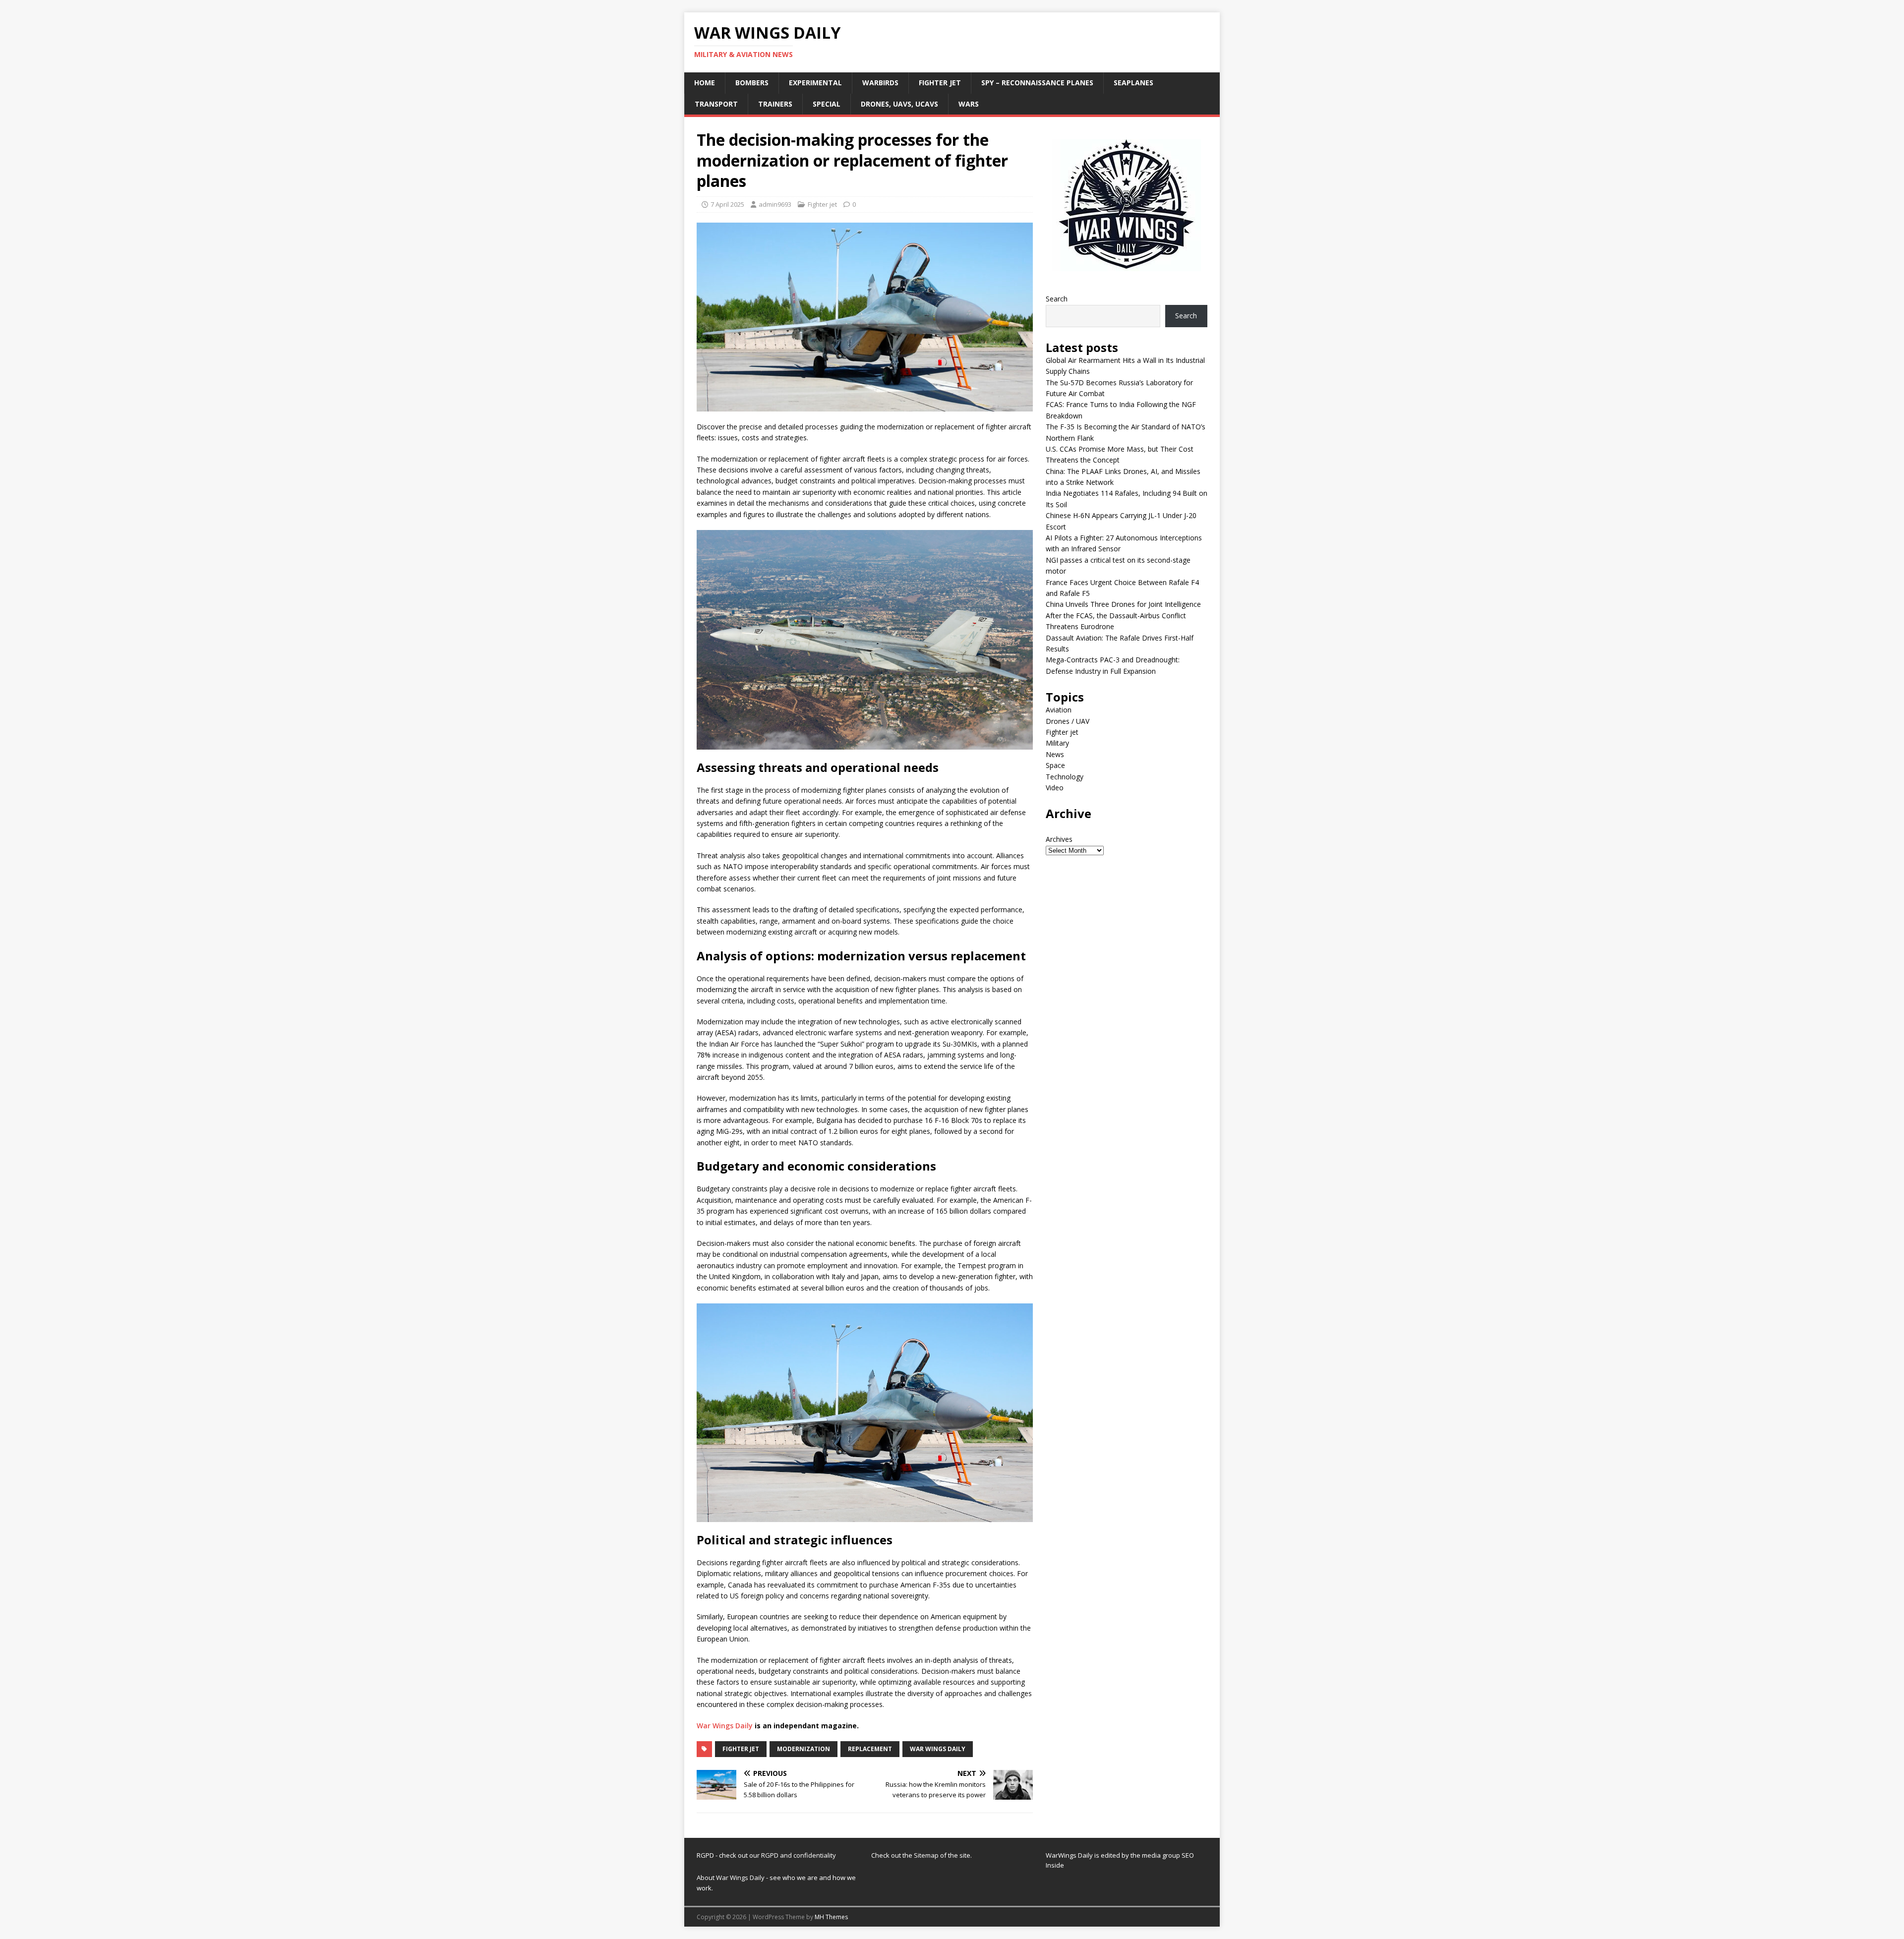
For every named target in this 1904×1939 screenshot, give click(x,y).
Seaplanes (1133, 83)
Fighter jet (940, 83)
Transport (716, 104)
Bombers (752, 83)
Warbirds (880, 83)
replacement (870, 1749)
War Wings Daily (725, 1726)
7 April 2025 (727, 204)
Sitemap (927, 1855)
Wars (969, 104)
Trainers (775, 104)
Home (705, 83)
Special (827, 104)
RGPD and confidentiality (799, 1855)
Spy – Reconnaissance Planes (1037, 83)
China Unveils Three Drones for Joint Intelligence (1123, 604)
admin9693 (775, 204)
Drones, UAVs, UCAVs (899, 104)
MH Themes (831, 1917)
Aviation (1059, 710)
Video (1055, 788)
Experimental (815, 83)
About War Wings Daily (731, 1878)
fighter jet (741, 1749)
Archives (1059, 839)
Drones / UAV (1068, 721)
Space (1055, 765)
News (1055, 754)
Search (1057, 299)
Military (1057, 743)
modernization (803, 1749)
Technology (1065, 777)
